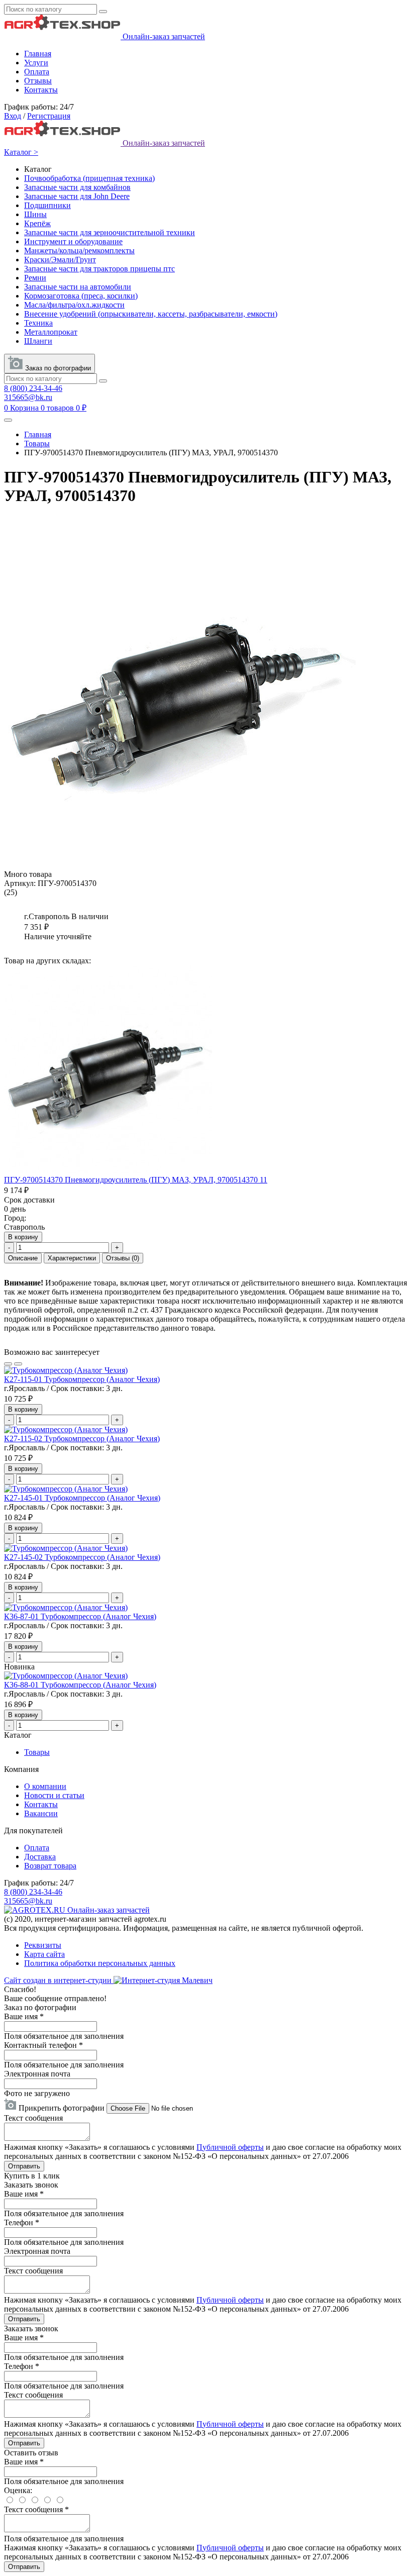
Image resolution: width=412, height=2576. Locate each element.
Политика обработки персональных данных (100, 1963)
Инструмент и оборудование (73, 241)
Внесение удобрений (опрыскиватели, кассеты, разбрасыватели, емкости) (151, 314)
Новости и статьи (54, 1795)
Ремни (35, 278)
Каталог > (21, 152)
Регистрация (49, 116)
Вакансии (41, 1813)
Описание (23, 1258)
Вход (13, 116)
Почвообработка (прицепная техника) (89, 178)
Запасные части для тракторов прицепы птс (99, 269)
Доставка (40, 1857)
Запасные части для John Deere (77, 196)
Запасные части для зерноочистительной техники (110, 232)
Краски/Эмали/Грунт (60, 260)
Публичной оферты (230, 2147)
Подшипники (47, 205)
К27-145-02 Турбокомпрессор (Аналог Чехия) (82, 1557)
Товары (37, 443)
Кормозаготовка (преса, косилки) (81, 296)
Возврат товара (50, 1866)
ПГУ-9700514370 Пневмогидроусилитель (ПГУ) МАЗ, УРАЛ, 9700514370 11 (136, 1180)
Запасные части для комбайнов (77, 187)
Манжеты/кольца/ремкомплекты (79, 251)
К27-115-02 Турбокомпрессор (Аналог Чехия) (82, 1439)
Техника (38, 323)
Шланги (38, 341)
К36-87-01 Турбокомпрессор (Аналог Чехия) (80, 1616)
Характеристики (72, 1258)
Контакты (41, 90)
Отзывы (38, 81)
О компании (45, 1786)
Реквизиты (43, 1945)
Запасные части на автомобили (78, 287)
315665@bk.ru (28, 397)
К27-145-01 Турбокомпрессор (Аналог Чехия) (82, 1498)
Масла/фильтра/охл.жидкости (74, 305)
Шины (35, 214)
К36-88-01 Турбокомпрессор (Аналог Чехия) (80, 1685)
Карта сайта (44, 1954)
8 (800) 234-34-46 (33, 388)
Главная (38, 54)
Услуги (36, 63)
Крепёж (37, 223)
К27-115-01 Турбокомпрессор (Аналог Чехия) (82, 1379)
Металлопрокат (51, 332)
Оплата (37, 72)
